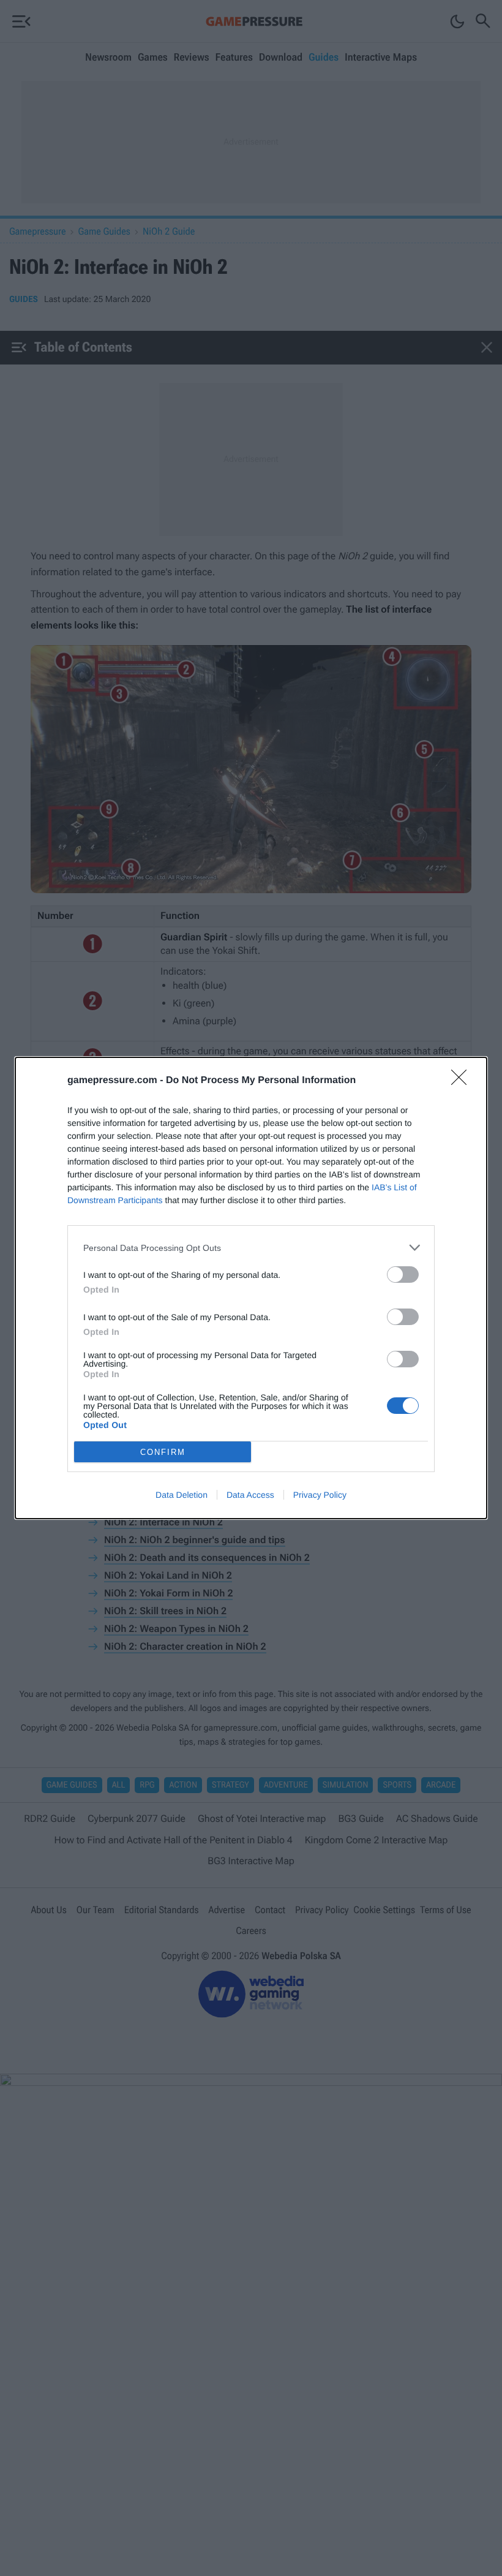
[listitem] (251, 1248)
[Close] (463, 1081)
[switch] (403, 1275)
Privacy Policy (320, 1495)
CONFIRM (163, 1452)
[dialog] (251, 1288)
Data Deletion (182, 1495)
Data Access (250, 1495)
